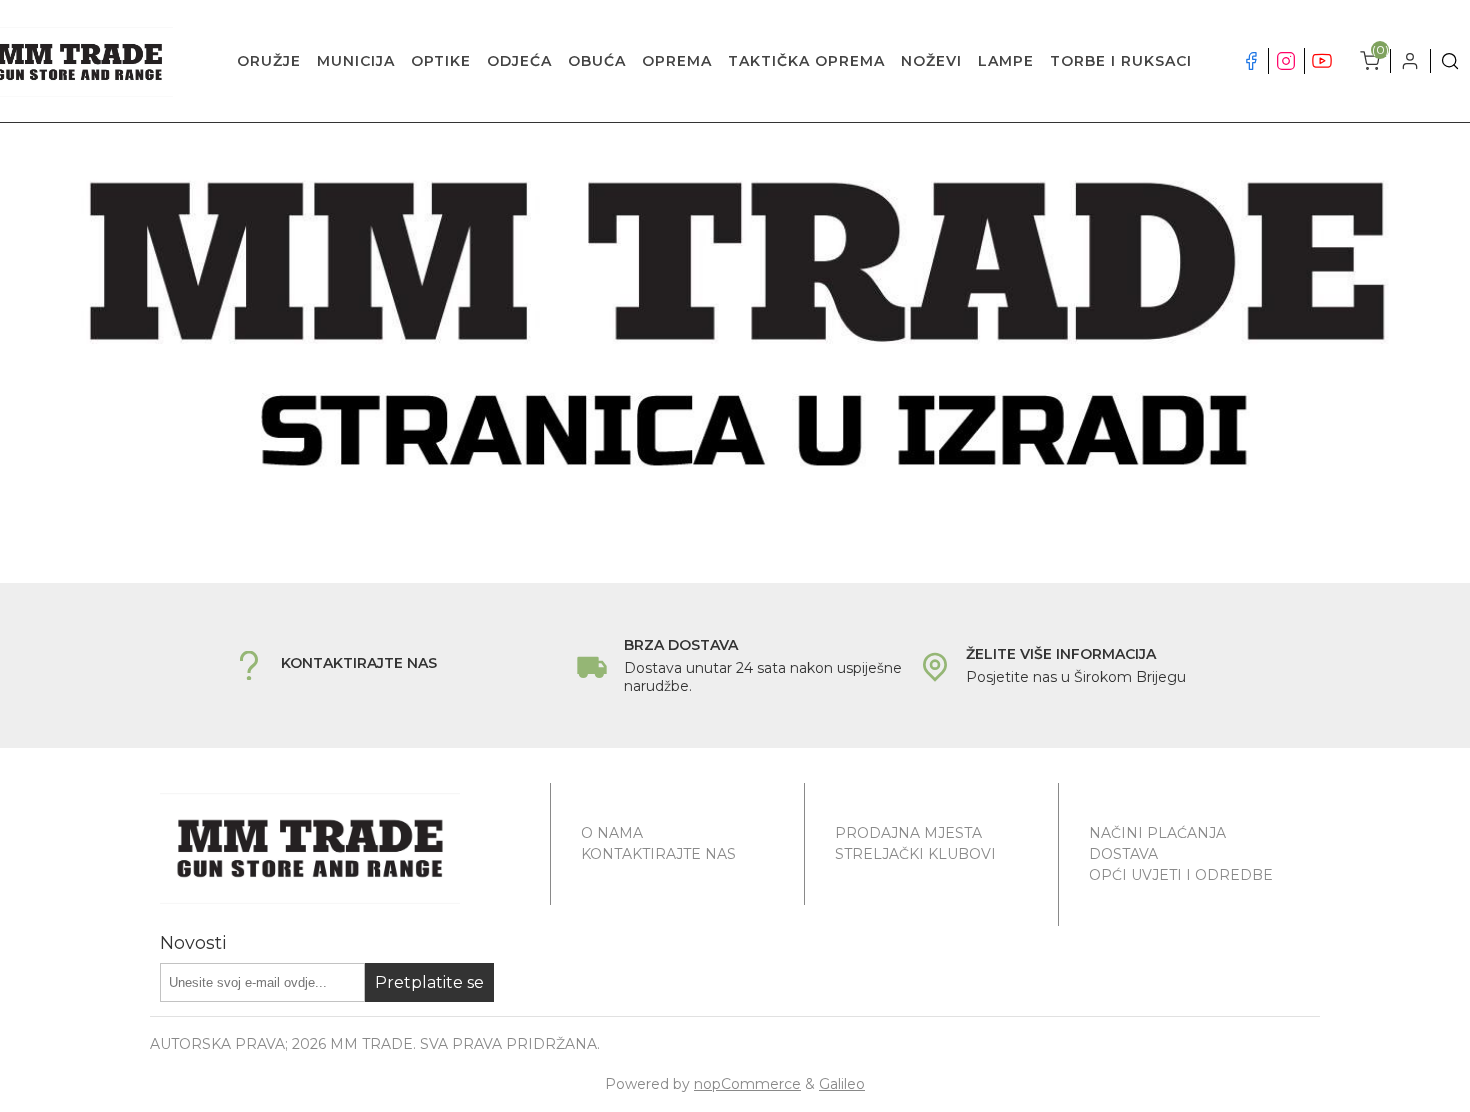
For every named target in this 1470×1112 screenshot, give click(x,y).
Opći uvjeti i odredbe (1181, 875)
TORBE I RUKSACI (1121, 61)
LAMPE (1006, 61)
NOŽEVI (931, 61)
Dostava (1123, 854)
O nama (612, 833)
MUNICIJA (356, 61)
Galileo (842, 1084)
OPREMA (677, 61)
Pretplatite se (429, 982)
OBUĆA (597, 61)
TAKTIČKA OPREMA (806, 61)
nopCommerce (747, 1084)
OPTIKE (441, 61)
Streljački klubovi (915, 854)
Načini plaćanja (1157, 833)
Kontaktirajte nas (658, 854)
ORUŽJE (269, 61)
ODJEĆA (519, 61)
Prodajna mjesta (908, 833)
